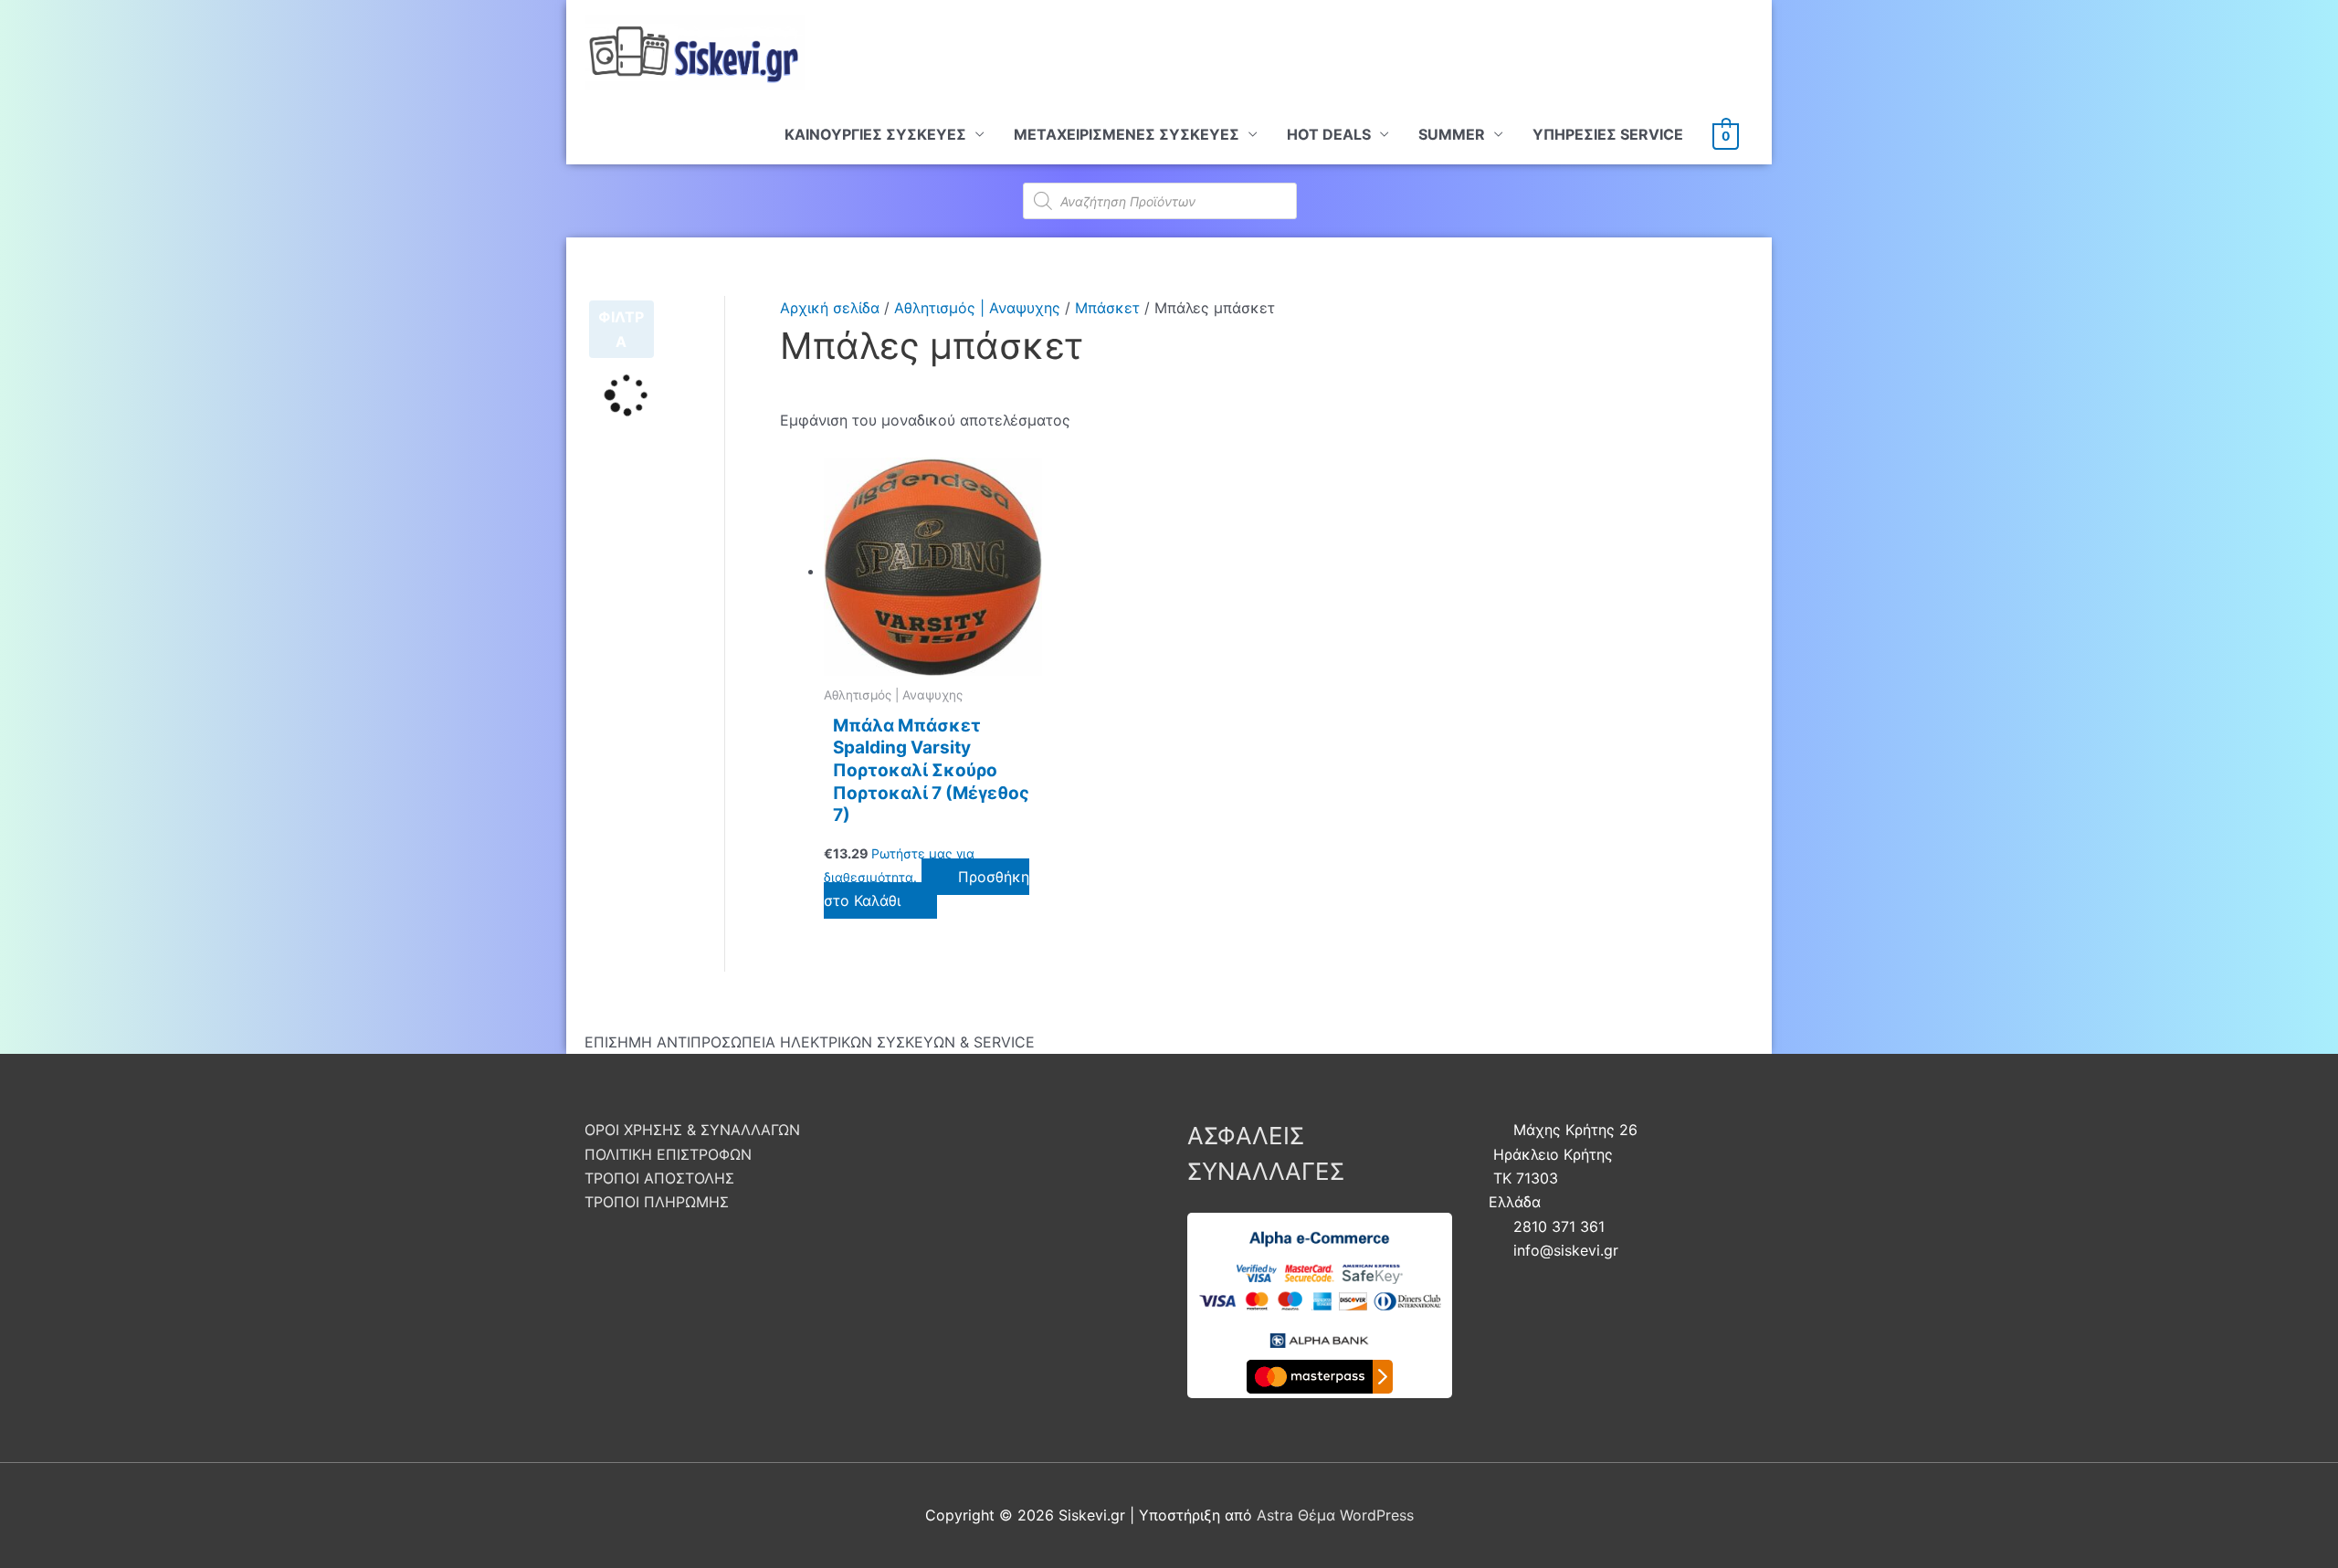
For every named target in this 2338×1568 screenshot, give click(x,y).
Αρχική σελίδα (830, 308)
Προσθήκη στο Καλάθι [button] (927, 889)
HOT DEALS (1329, 134)
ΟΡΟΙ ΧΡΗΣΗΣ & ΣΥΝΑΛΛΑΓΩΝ (692, 1130)
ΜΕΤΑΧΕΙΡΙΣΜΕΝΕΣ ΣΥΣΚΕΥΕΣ (1127, 134)
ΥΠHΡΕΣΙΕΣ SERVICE (1608, 134)
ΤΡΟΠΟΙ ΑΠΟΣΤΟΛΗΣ (659, 1178)
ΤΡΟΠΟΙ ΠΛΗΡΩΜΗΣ (657, 1202)
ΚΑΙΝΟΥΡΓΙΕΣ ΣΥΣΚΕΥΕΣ (875, 134)
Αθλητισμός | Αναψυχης (977, 308)
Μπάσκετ (1107, 308)
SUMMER (1452, 134)
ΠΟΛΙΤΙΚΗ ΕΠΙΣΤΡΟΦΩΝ (668, 1154)
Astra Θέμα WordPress (1335, 1515)
